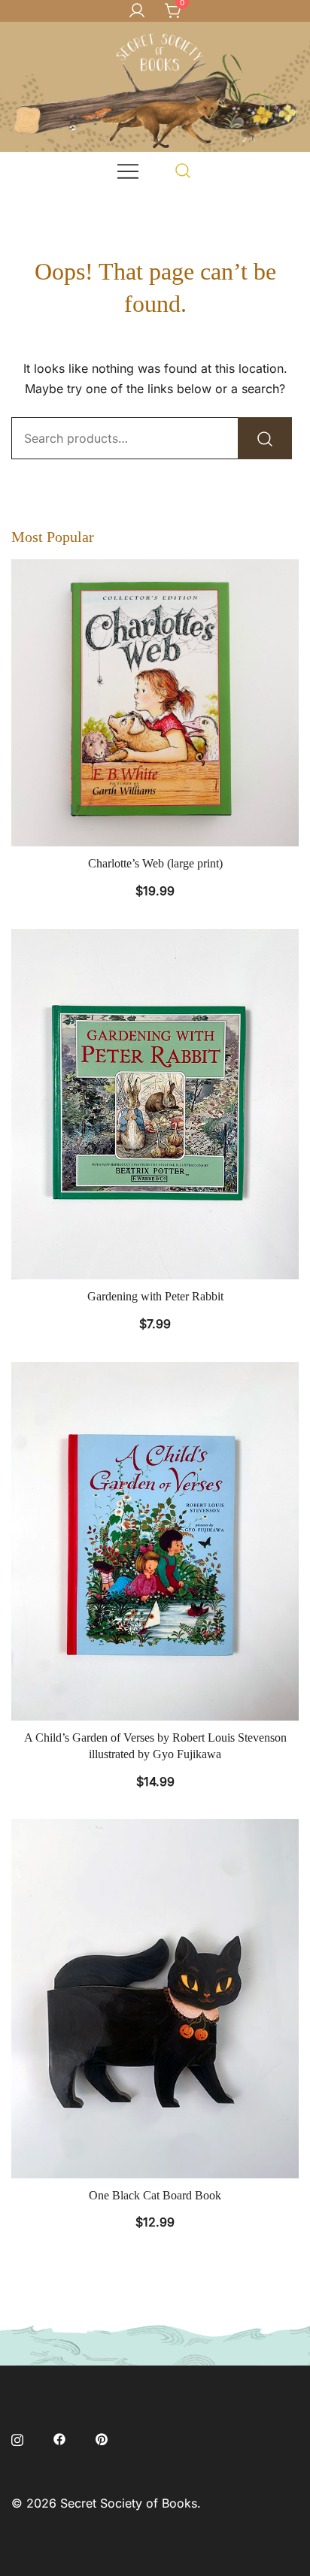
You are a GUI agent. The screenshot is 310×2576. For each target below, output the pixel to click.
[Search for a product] (183, 170)
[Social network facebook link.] (59, 2438)
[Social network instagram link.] (17, 2438)
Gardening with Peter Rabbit (155, 1296)
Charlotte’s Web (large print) (155, 863)
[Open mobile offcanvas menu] (128, 170)
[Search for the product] (265, 438)
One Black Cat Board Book (155, 2195)
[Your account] (137, 11)
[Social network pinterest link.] (102, 2438)
